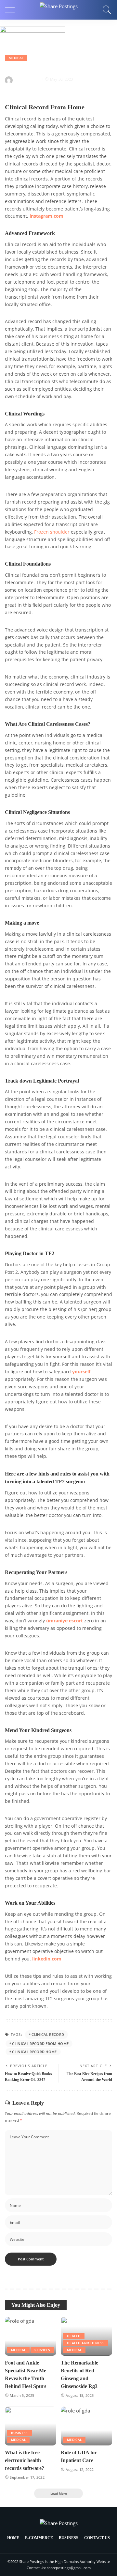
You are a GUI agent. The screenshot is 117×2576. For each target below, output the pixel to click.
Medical (16, 58)
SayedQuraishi (28, 79)
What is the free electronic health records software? (25, 2460)
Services (42, 2350)
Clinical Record (48, 2034)
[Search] (105, 10)
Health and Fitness (85, 2343)
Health (74, 2336)
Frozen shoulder (52, 532)
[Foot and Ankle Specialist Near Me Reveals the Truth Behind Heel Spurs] (31, 2336)
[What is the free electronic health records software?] (31, 2426)
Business (19, 2433)
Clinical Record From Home (40, 2044)
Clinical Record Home (34, 2052)
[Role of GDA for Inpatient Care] (86, 2426)
